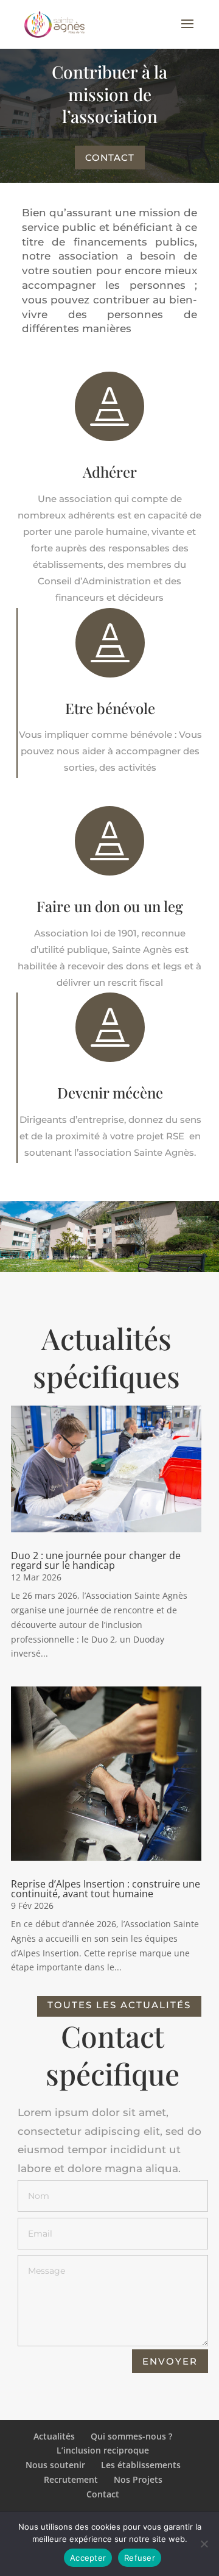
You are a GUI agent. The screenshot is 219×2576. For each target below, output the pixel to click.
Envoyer (170, 2361)
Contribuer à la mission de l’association (109, 94)
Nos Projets (138, 2479)
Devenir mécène (110, 1092)
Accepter (88, 2558)
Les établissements (141, 2465)
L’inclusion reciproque (103, 2450)
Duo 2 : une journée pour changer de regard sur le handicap (96, 1560)
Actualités (54, 2436)
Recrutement (71, 2479)
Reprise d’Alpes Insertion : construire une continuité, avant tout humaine (106, 1889)
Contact (110, 157)
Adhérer (110, 472)
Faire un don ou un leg (110, 906)
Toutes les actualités (119, 2005)
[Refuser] (204, 2544)
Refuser (140, 2558)
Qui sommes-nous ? (131, 2436)
